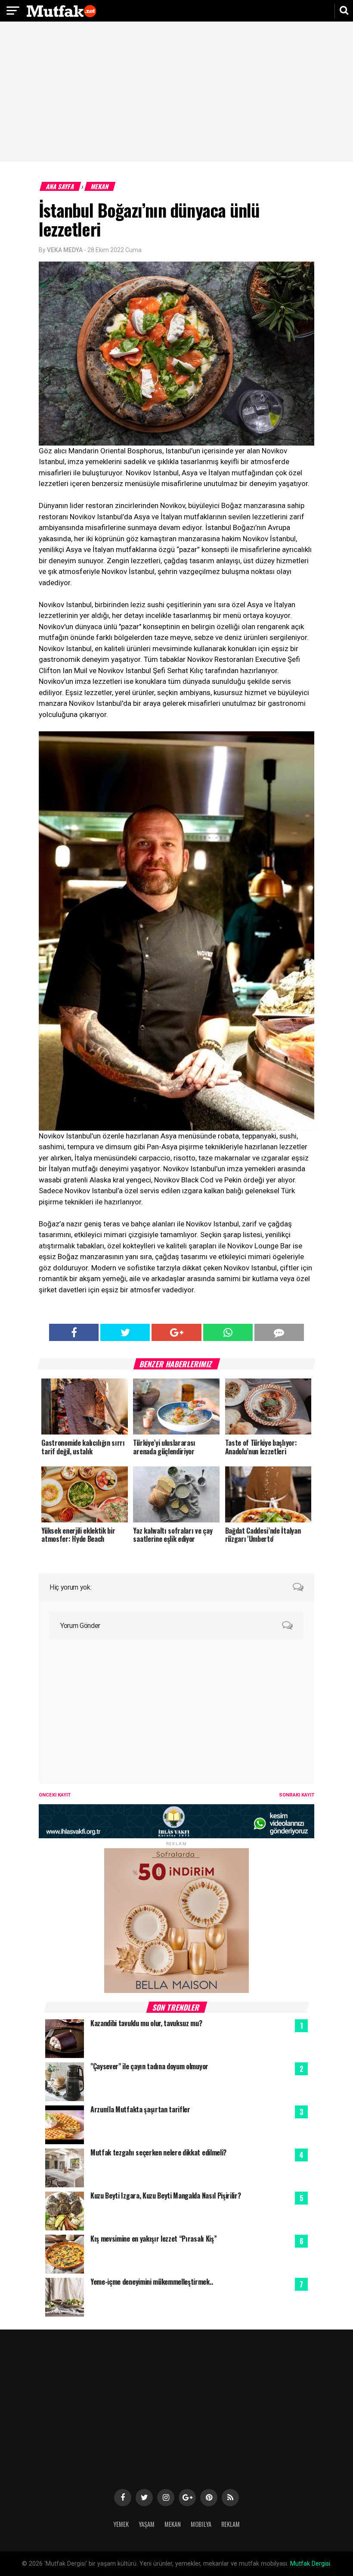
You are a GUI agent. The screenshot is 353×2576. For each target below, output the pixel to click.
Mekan (100, 186)
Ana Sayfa (60, 186)
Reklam (231, 2524)
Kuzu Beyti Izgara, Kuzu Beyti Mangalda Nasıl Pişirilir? (166, 2196)
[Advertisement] (176, 93)
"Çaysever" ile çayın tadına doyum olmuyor (149, 2066)
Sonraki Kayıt (297, 1795)
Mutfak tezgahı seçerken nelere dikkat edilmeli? (158, 2152)
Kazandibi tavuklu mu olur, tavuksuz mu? (146, 2023)
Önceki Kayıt (55, 1795)
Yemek (121, 2524)
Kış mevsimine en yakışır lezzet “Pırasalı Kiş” (153, 2239)
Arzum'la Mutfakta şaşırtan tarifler (140, 2109)
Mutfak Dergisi (310, 2564)
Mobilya (201, 2524)
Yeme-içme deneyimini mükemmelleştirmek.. (152, 2282)
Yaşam (147, 2524)
